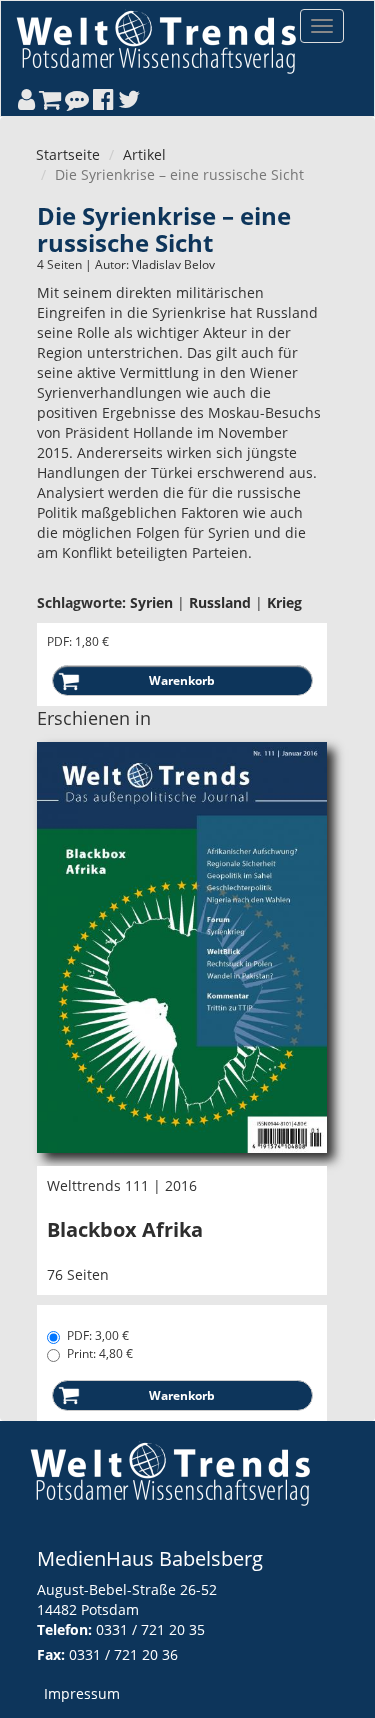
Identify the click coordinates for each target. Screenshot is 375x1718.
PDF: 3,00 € (98, 1335)
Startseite (68, 154)
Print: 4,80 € (100, 1353)
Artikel (144, 154)
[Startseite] (156, 41)
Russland (220, 602)
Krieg (284, 602)
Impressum (82, 1693)
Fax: (51, 1654)
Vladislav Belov (173, 264)
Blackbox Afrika (125, 1229)
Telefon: (64, 1629)
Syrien (151, 602)
